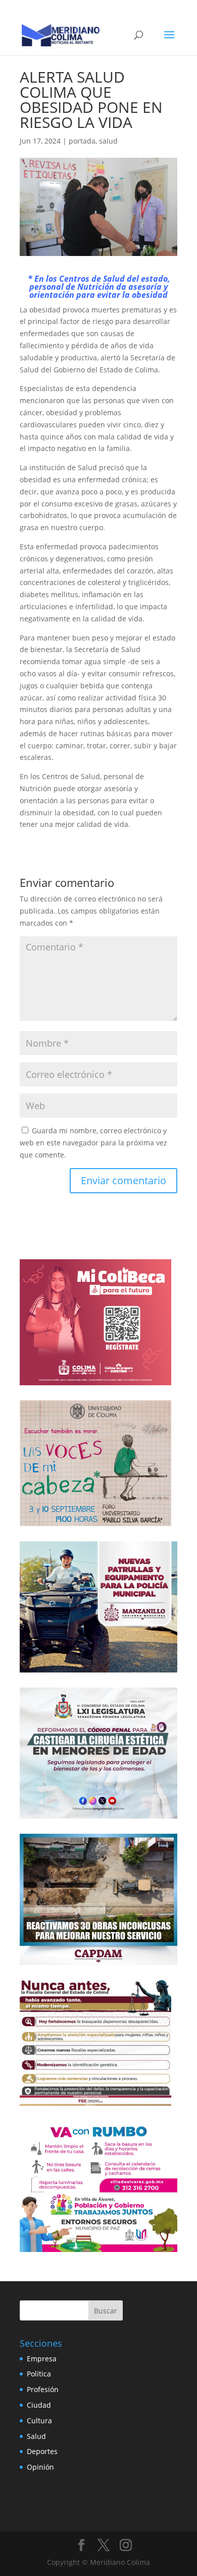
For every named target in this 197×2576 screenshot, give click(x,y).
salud (108, 141)
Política (39, 2374)
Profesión (43, 2389)
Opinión (40, 2467)
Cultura (39, 2421)
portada (82, 141)
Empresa (42, 2359)
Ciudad (39, 2405)
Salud (36, 2436)
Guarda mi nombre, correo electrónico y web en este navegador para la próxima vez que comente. (93, 1143)
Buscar (106, 2311)
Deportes (42, 2451)
